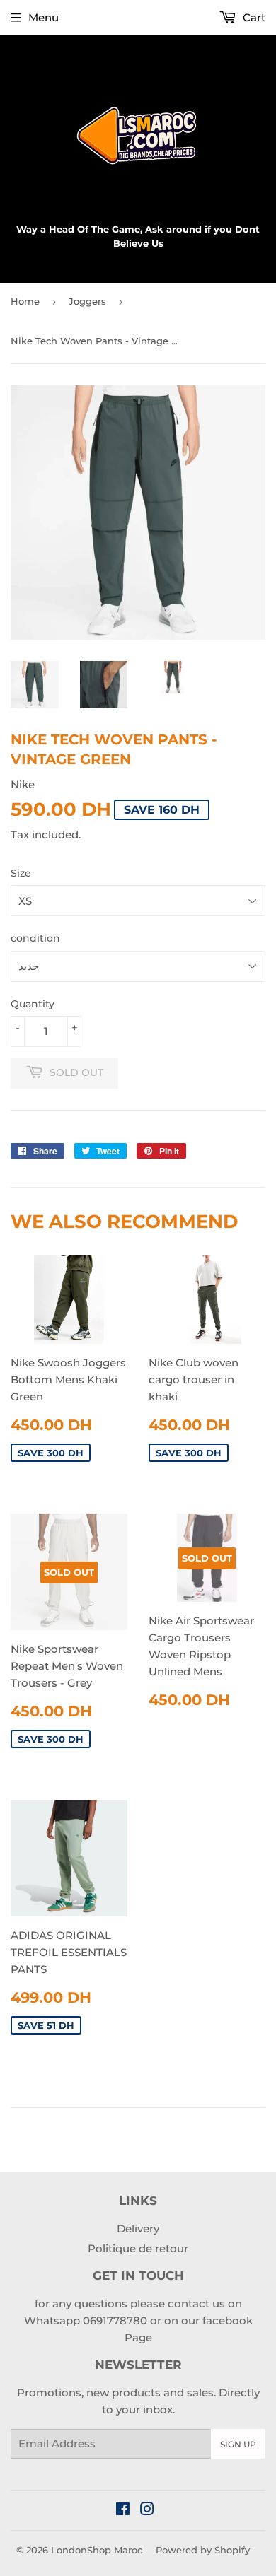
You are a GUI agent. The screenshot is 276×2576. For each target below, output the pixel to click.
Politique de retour (138, 2248)
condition (35, 938)
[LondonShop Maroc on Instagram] (147, 2511)
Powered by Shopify (203, 2550)
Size (21, 873)
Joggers (87, 301)
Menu (44, 17)
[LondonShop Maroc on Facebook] (123, 2511)
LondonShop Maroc (97, 2550)
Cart (253, 17)
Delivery (138, 2229)
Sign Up (238, 2444)
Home (25, 301)
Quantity (33, 1004)
